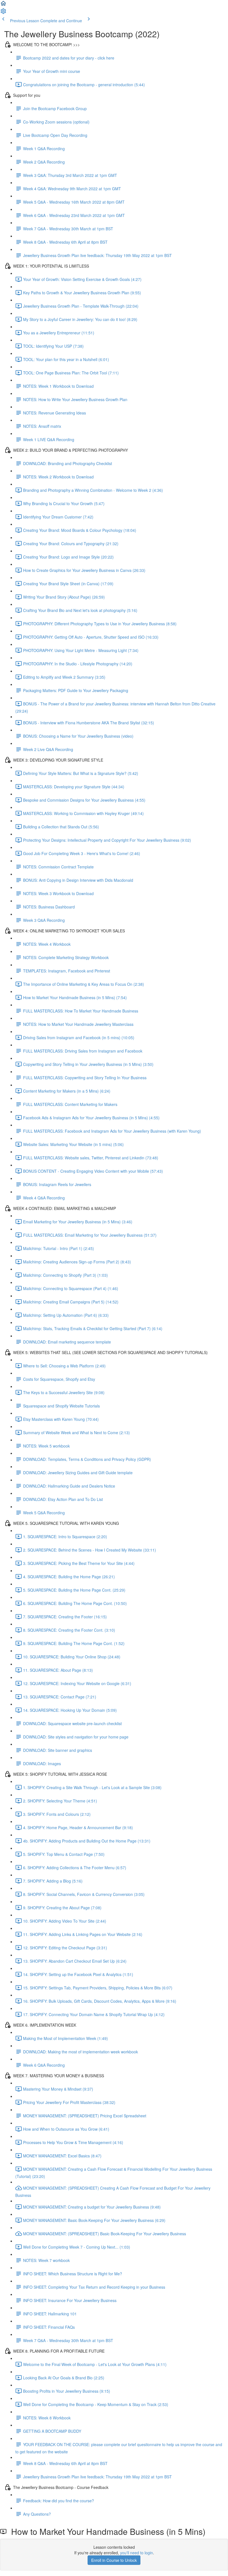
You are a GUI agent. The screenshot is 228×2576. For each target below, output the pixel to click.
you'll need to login (137, 2553)
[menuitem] (3, 13)
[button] (3, 5)
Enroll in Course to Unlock (114, 2560)
